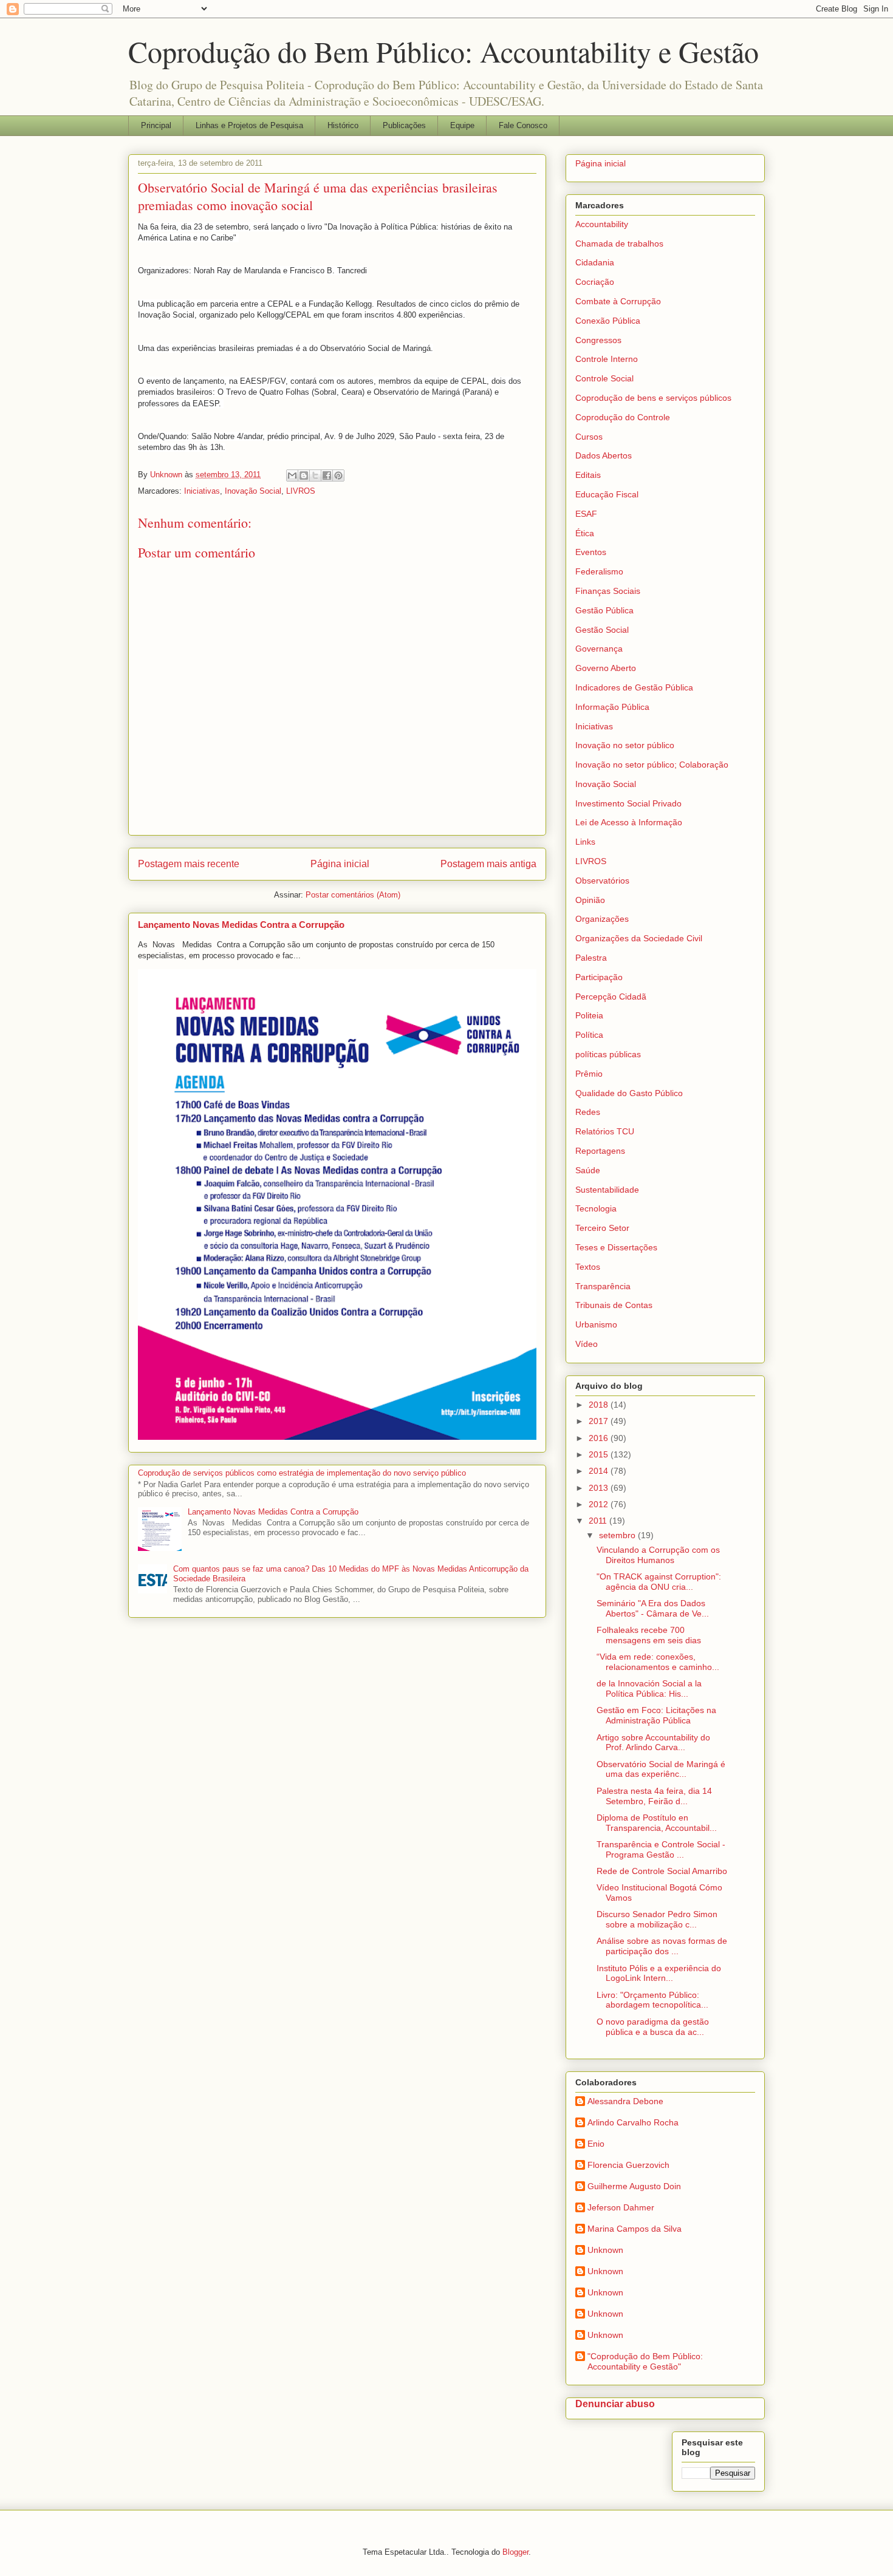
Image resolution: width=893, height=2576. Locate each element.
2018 (600, 1405)
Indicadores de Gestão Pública (634, 687)
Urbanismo (596, 1324)
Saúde (588, 1170)
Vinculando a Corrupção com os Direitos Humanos (658, 1555)
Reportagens (600, 1151)
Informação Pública (612, 707)
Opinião (590, 900)
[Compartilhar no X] (315, 475)
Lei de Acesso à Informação (629, 822)
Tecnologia (596, 1208)
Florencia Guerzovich (628, 2165)
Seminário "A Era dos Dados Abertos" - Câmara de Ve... (653, 1608)
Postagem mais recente (189, 864)
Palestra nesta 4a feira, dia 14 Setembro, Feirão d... (654, 1796)
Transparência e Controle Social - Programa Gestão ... (661, 1849)
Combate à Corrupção (618, 301)
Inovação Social (253, 491)
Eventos (591, 552)
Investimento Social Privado (628, 803)
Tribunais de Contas (614, 1305)
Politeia (589, 1015)
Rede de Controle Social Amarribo (662, 1871)
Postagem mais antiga (488, 864)
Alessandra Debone (625, 2101)
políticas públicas (608, 1054)
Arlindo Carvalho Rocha (633, 2122)
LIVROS (301, 491)
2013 (600, 1488)
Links (585, 842)
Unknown (605, 2250)
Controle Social (604, 378)
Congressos (598, 340)
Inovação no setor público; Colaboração (652, 765)
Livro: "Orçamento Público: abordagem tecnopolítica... (652, 2000)
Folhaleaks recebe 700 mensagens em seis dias (649, 1635)
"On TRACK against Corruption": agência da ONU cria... (659, 1582)
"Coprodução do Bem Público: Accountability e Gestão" (645, 2361)
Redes (588, 1112)
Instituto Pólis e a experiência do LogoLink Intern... (659, 1973)
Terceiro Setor (602, 1228)
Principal (156, 125)
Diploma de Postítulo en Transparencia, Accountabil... (657, 1823)
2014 (600, 1471)
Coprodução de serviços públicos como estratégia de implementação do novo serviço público (302, 1473)
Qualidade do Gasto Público (629, 1093)
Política (589, 1035)
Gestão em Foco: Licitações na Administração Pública (656, 1715)
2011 (599, 1521)
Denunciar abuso (615, 2404)
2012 (600, 1504)
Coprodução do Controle (623, 417)
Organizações (602, 919)
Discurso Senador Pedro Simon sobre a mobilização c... (657, 1919)
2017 (600, 1421)
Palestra (591, 958)
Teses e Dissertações (616, 1247)
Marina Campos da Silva (635, 2229)
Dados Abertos (604, 455)
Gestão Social (602, 630)
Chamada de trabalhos (619, 244)
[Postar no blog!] (304, 475)
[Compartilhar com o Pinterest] (338, 475)
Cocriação (595, 282)
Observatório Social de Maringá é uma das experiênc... (661, 1769)
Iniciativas (202, 491)
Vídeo (587, 1344)
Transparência (603, 1286)
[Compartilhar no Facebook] (327, 475)
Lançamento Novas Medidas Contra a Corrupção (241, 925)
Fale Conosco (523, 125)
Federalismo (599, 571)
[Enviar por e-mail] (292, 475)
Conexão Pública (608, 321)
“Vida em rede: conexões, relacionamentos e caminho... (658, 1662)
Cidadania (595, 262)
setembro (618, 1535)
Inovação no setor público (625, 745)
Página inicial (340, 864)
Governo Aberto (606, 668)
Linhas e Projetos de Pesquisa (249, 125)
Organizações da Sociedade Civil (639, 938)
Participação (599, 977)
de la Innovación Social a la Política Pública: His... (649, 1688)
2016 (600, 1438)
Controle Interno (607, 359)
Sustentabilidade (607, 1190)
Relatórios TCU (605, 1131)
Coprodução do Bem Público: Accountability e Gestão (443, 51)
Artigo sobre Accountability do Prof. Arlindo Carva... (653, 1743)
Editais (588, 475)
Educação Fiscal (607, 494)
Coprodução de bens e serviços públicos (653, 398)
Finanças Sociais (608, 591)
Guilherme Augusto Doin (634, 2186)
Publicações (404, 125)
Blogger (515, 2552)
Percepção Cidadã (611, 997)
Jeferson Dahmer (621, 2207)
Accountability (602, 224)
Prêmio (589, 1074)
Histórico (343, 125)
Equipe (462, 125)
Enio (596, 2144)
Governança (599, 649)
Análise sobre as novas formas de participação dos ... (662, 1946)
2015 (600, 1454)
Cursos (589, 437)
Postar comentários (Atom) (353, 895)
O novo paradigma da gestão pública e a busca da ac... (653, 2027)
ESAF (586, 514)
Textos (588, 1267)
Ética (585, 533)
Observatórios (602, 881)
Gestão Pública (604, 610)
